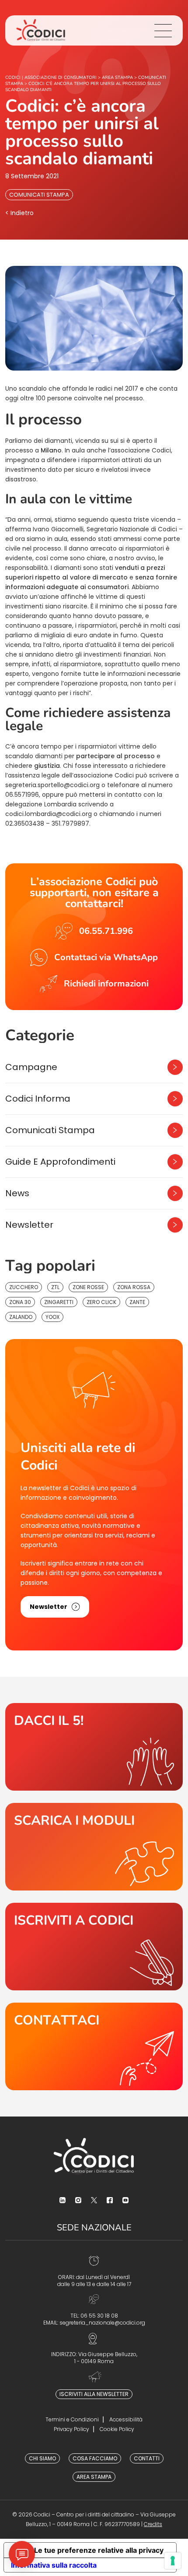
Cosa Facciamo (95, 2458)
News (17, 1193)
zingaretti (59, 1302)
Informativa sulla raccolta (54, 2565)
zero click (101, 1302)
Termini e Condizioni (72, 2419)
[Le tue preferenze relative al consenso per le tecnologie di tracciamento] (173, 2561)
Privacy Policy (71, 2429)
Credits (153, 2524)
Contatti (147, 2458)
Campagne (31, 1067)
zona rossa (134, 1287)
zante (137, 1302)
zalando (21, 1317)
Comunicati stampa (39, 195)
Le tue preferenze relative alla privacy (99, 2550)
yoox (52, 1317)
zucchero (24, 1287)
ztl (55, 1287)
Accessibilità (126, 2419)
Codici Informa (38, 1099)
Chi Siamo (42, 2458)
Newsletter (29, 1225)
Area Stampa (94, 2477)
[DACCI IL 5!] (94, 1747)
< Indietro (19, 213)
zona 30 (20, 1302)
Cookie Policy (117, 2429)
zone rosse (88, 1287)
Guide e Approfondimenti (60, 1162)
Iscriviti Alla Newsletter (94, 2394)
